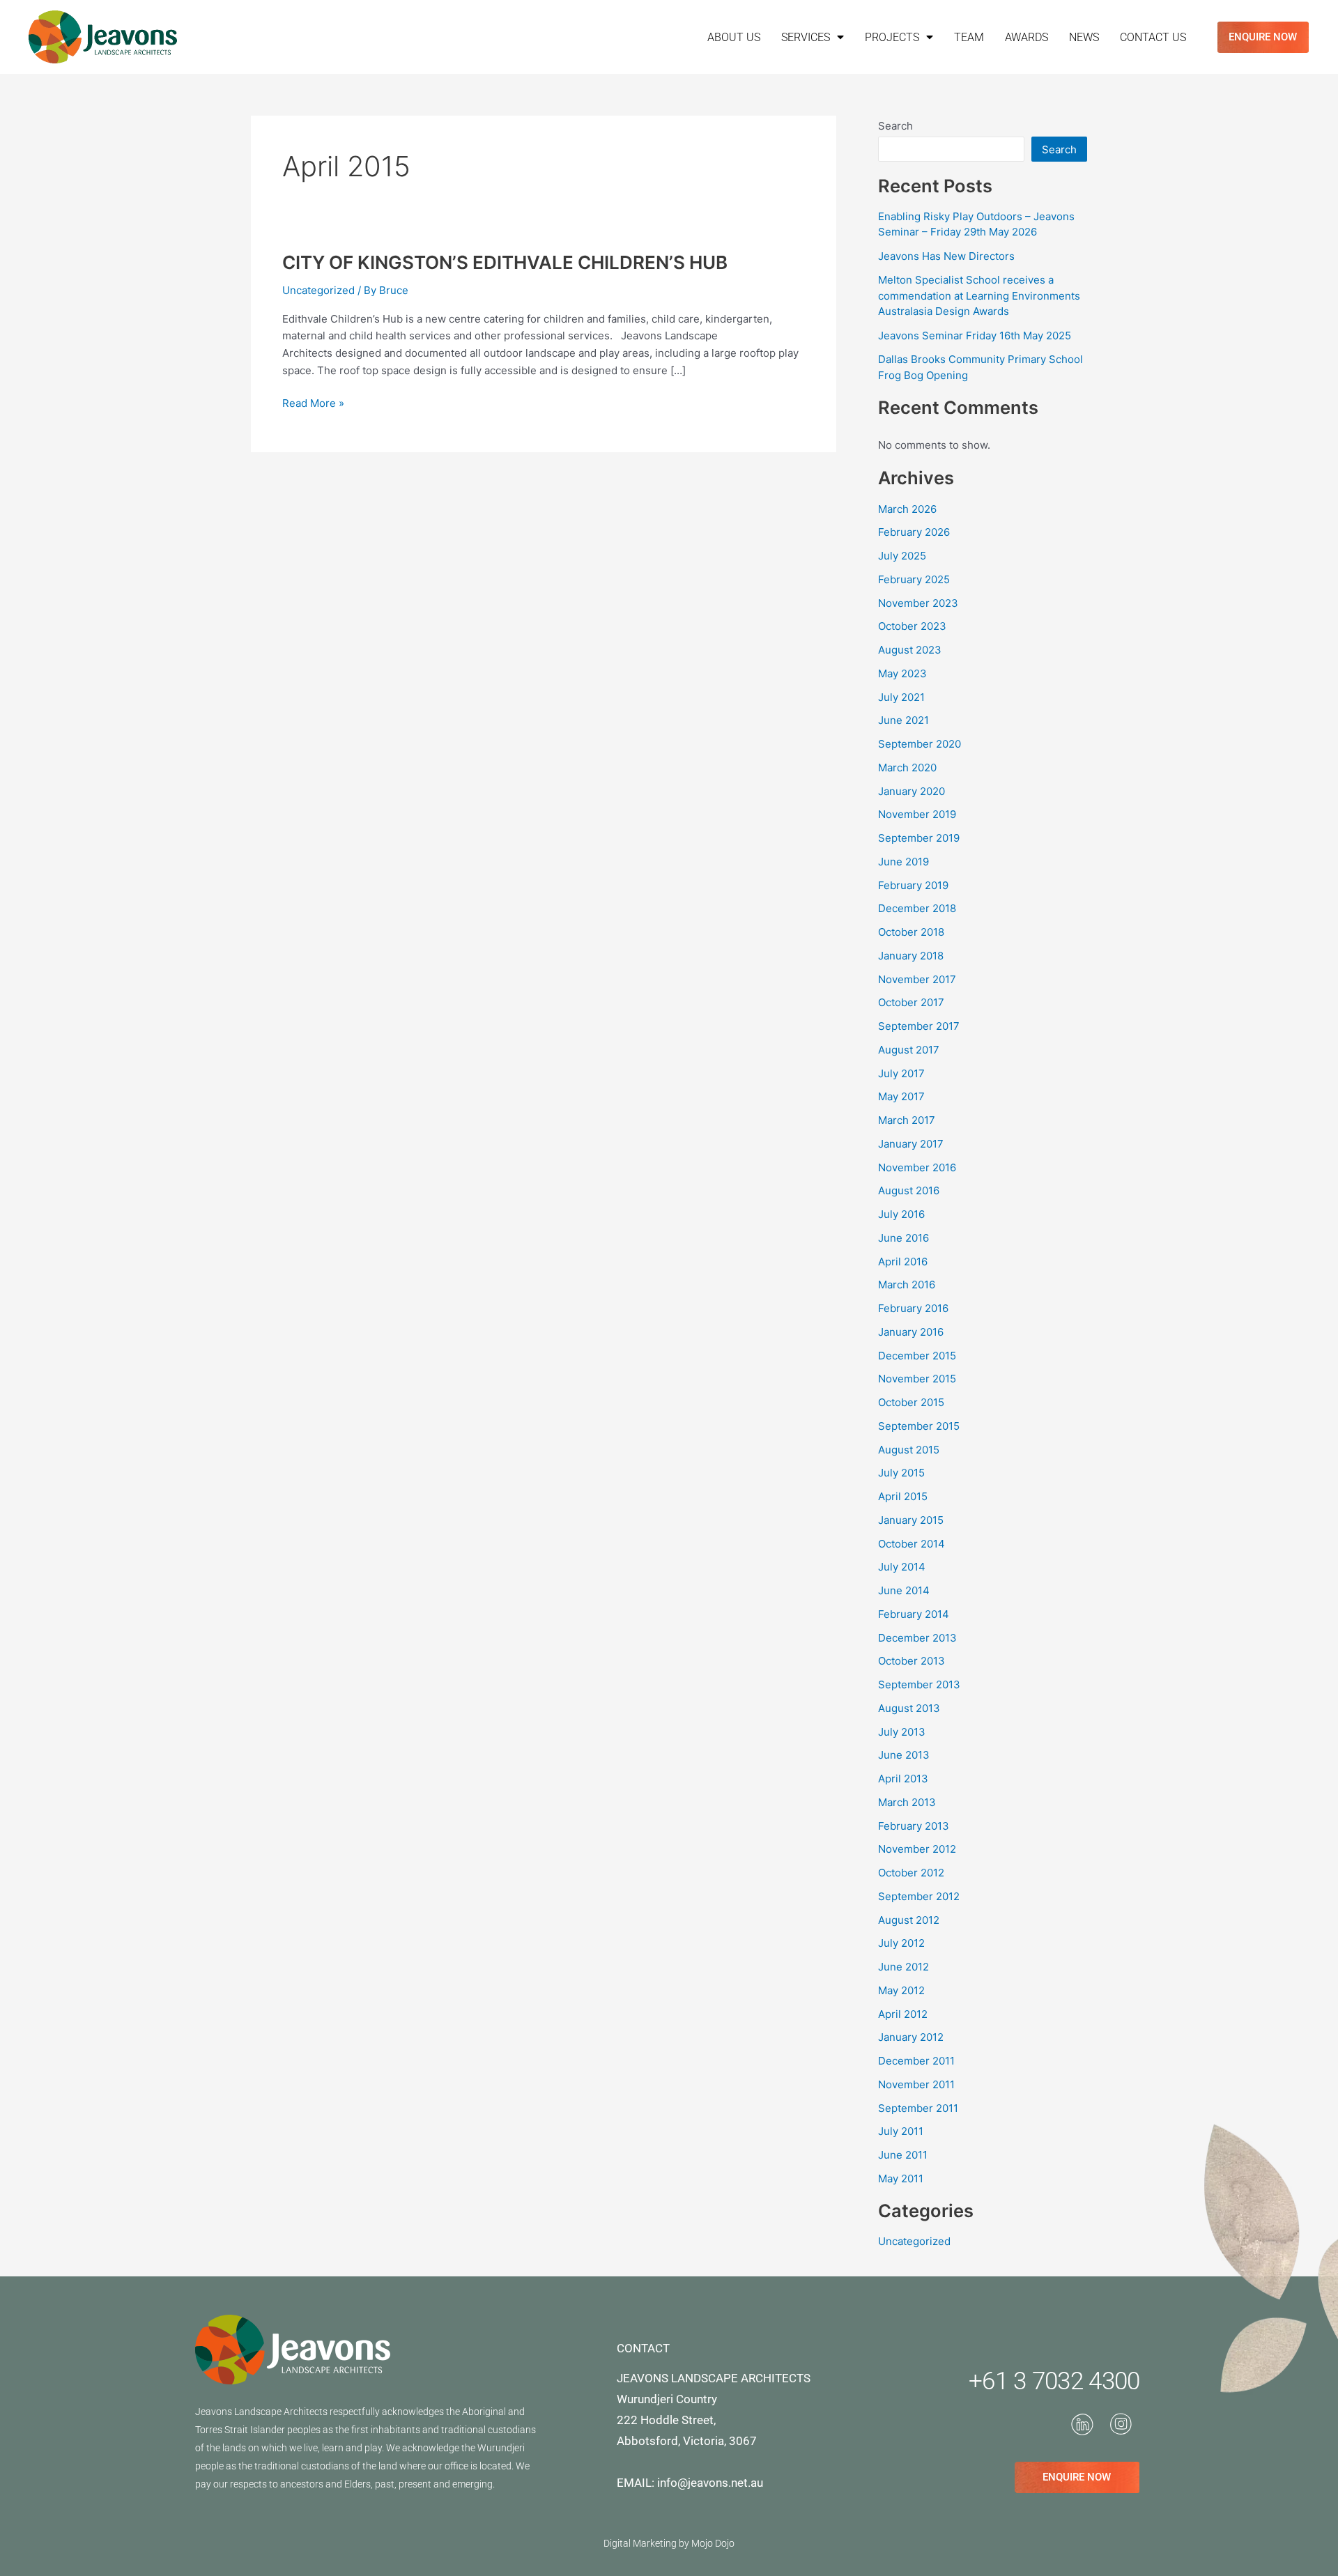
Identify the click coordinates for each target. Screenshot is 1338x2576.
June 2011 (903, 2155)
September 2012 (919, 1896)
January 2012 (911, 2037)
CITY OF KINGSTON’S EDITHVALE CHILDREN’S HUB (505, 262)
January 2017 (911, 1144)
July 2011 (901, 2131)
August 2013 (909, 1708)
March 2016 (907, 1285)
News (1084, 37)
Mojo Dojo (713, 2543)
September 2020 (920, 744)
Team (969, 37)
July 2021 (901, 697)
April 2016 (903, 1262)
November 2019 (917, 814)
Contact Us (1153, 37)
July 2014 (902, 1567)
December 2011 (916, 2061)
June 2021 (903, 720)
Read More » (313, 402)
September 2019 (919, 838)
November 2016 (917, 1167)
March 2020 (907, 768)
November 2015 (917, 1379)
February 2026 (914, 532)
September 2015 (919, 1426)
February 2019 (913, 885)
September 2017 (919, 1026)
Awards (1026, 37)
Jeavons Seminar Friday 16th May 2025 (975, 336)
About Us (734, 37)
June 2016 (903, 1238)
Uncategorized (318, 290)
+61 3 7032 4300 (1054, 2381)
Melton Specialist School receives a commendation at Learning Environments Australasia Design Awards (979, 295)
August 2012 (909, 1920)
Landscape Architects (281, 2412)
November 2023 (918, 603)
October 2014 (912, 1544)
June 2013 (904, 1755)
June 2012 (903, 1967)
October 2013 (912, 1661)
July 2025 (902, 556)
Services (806, 37)
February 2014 (914, 1614)
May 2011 (901, 2178)
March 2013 (907, 1802)
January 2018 (911, 956)
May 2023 (902, 673)
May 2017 (901, 1096)
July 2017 (901, 1073)
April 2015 (903, 1496)
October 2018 (911, 932)
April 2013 (903, 1779)
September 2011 (918, 2108)
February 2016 (913, 1308)
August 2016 (909, 1190)
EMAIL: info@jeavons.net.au (690, 2483)
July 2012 (901, 1943)
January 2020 (912, 791)
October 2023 (912, 626)
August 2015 (909, 1450)
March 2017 (907, 1120)
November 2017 (917, 979)
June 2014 (904, 1590)
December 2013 (917, 1638)
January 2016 (911, 1332)
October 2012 (911, 1873)
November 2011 (916, 2084)
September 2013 (919, 1684)
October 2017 (911, 1002)
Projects (892, 37)
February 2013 (914, 1826)
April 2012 (903, 2014)
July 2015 (901, 1473)
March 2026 (907, 509)
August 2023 (910, 650)
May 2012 (901, 1990)
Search (895, 126)
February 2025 (914, 579)
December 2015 (917, 1356)
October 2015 (911, 1402)
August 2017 (909, 1050)
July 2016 (901, 1214)
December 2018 (917, 908)
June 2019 (903, 862)
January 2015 (911, 1520)
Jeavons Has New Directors (946, 256)
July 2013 (902, 1732)
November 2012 (917, 1849)
